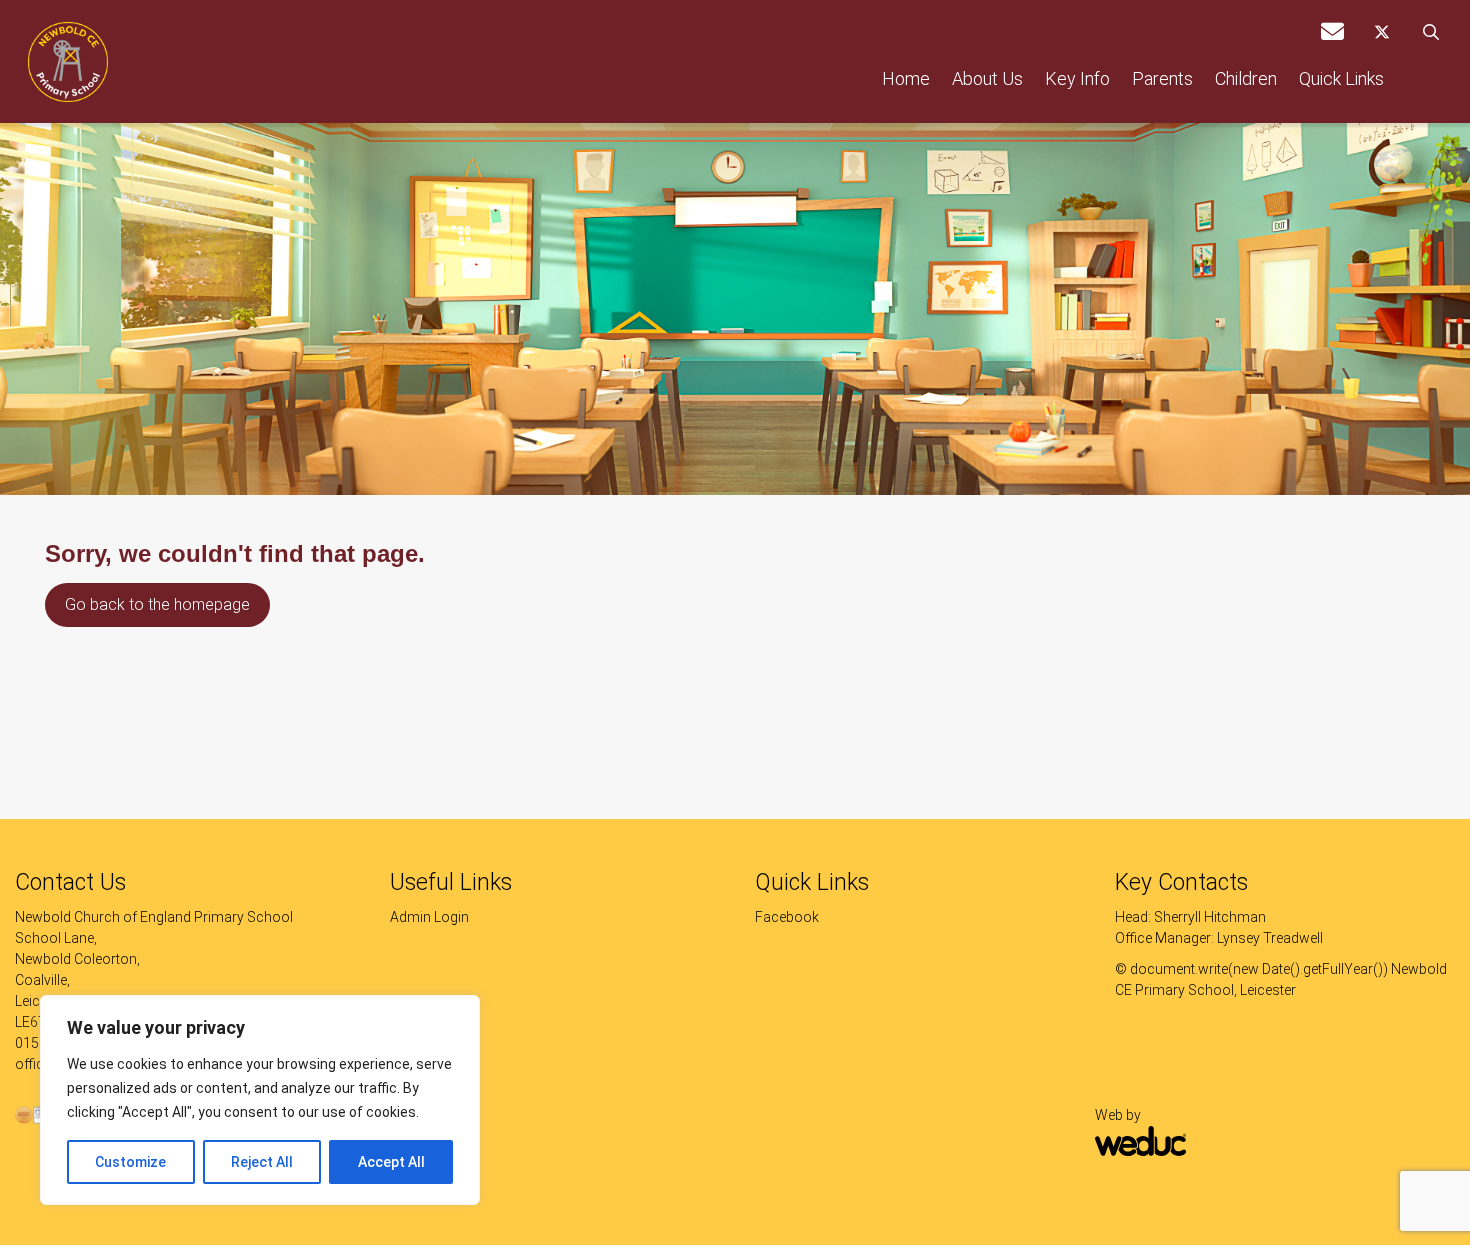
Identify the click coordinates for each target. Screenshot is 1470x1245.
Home (906, 78)
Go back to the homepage (157, 604)
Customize (130, 1162)
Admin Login (429, 917)
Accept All (391, 1162)
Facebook (787, 917)
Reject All (262, 1162)
